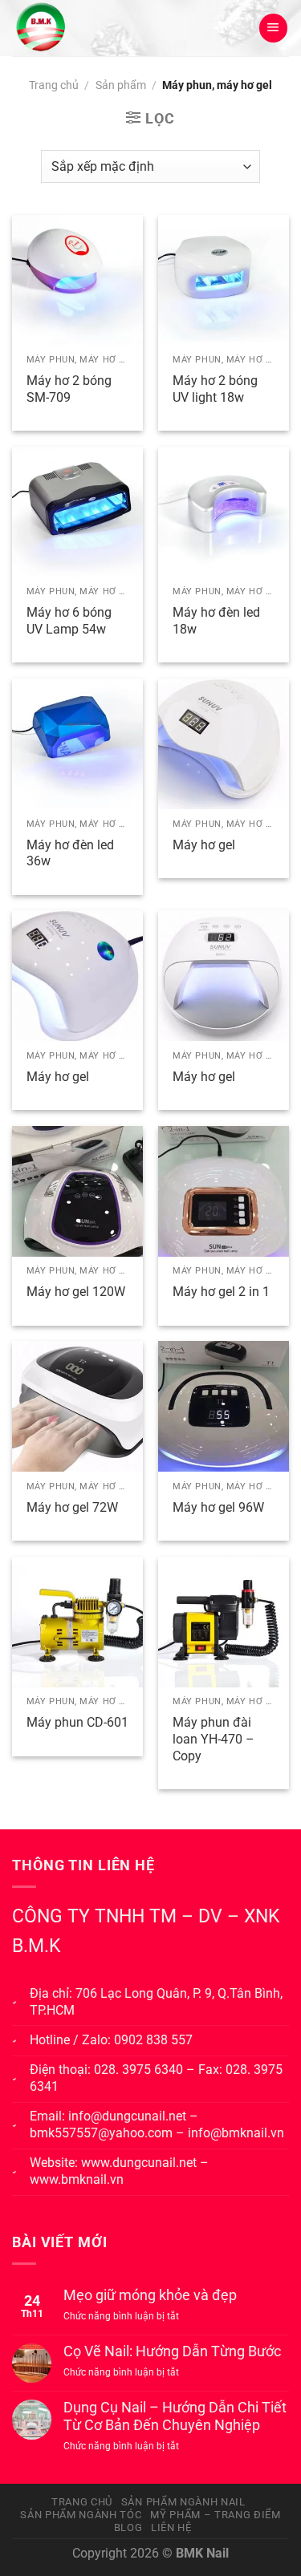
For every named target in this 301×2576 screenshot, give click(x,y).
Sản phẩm (121, 85)
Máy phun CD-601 (77, 1722)
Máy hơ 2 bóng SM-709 (69, 389)
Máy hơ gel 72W (72, 1507)
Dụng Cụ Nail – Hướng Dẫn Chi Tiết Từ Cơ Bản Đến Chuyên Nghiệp (175, 2416)
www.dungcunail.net (139, 2163)
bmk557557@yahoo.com (101, 2133)
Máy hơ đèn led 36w (70, 853)
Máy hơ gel (204, 845)
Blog (128, 2527)
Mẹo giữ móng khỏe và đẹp (150, 2295)
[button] (273, 28)
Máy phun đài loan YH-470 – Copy (214, 1739)
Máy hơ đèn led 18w (216, 621)
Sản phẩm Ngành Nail (183, 2502)
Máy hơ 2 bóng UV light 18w (215, 389)
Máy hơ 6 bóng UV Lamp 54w (69, 621)
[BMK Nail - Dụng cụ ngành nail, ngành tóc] (89, 28)
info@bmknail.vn (236, 2133)
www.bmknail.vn (77, 2179)
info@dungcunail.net (127, 2116)
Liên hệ (171, 2527)
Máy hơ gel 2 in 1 (221, 1292)
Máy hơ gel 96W (218, 1507)
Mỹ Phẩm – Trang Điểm (215, 2515)
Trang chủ (54, 85)
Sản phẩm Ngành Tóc (81, 2515)
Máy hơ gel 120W (76, 1292)
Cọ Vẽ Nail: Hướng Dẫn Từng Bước (172, 2351)
